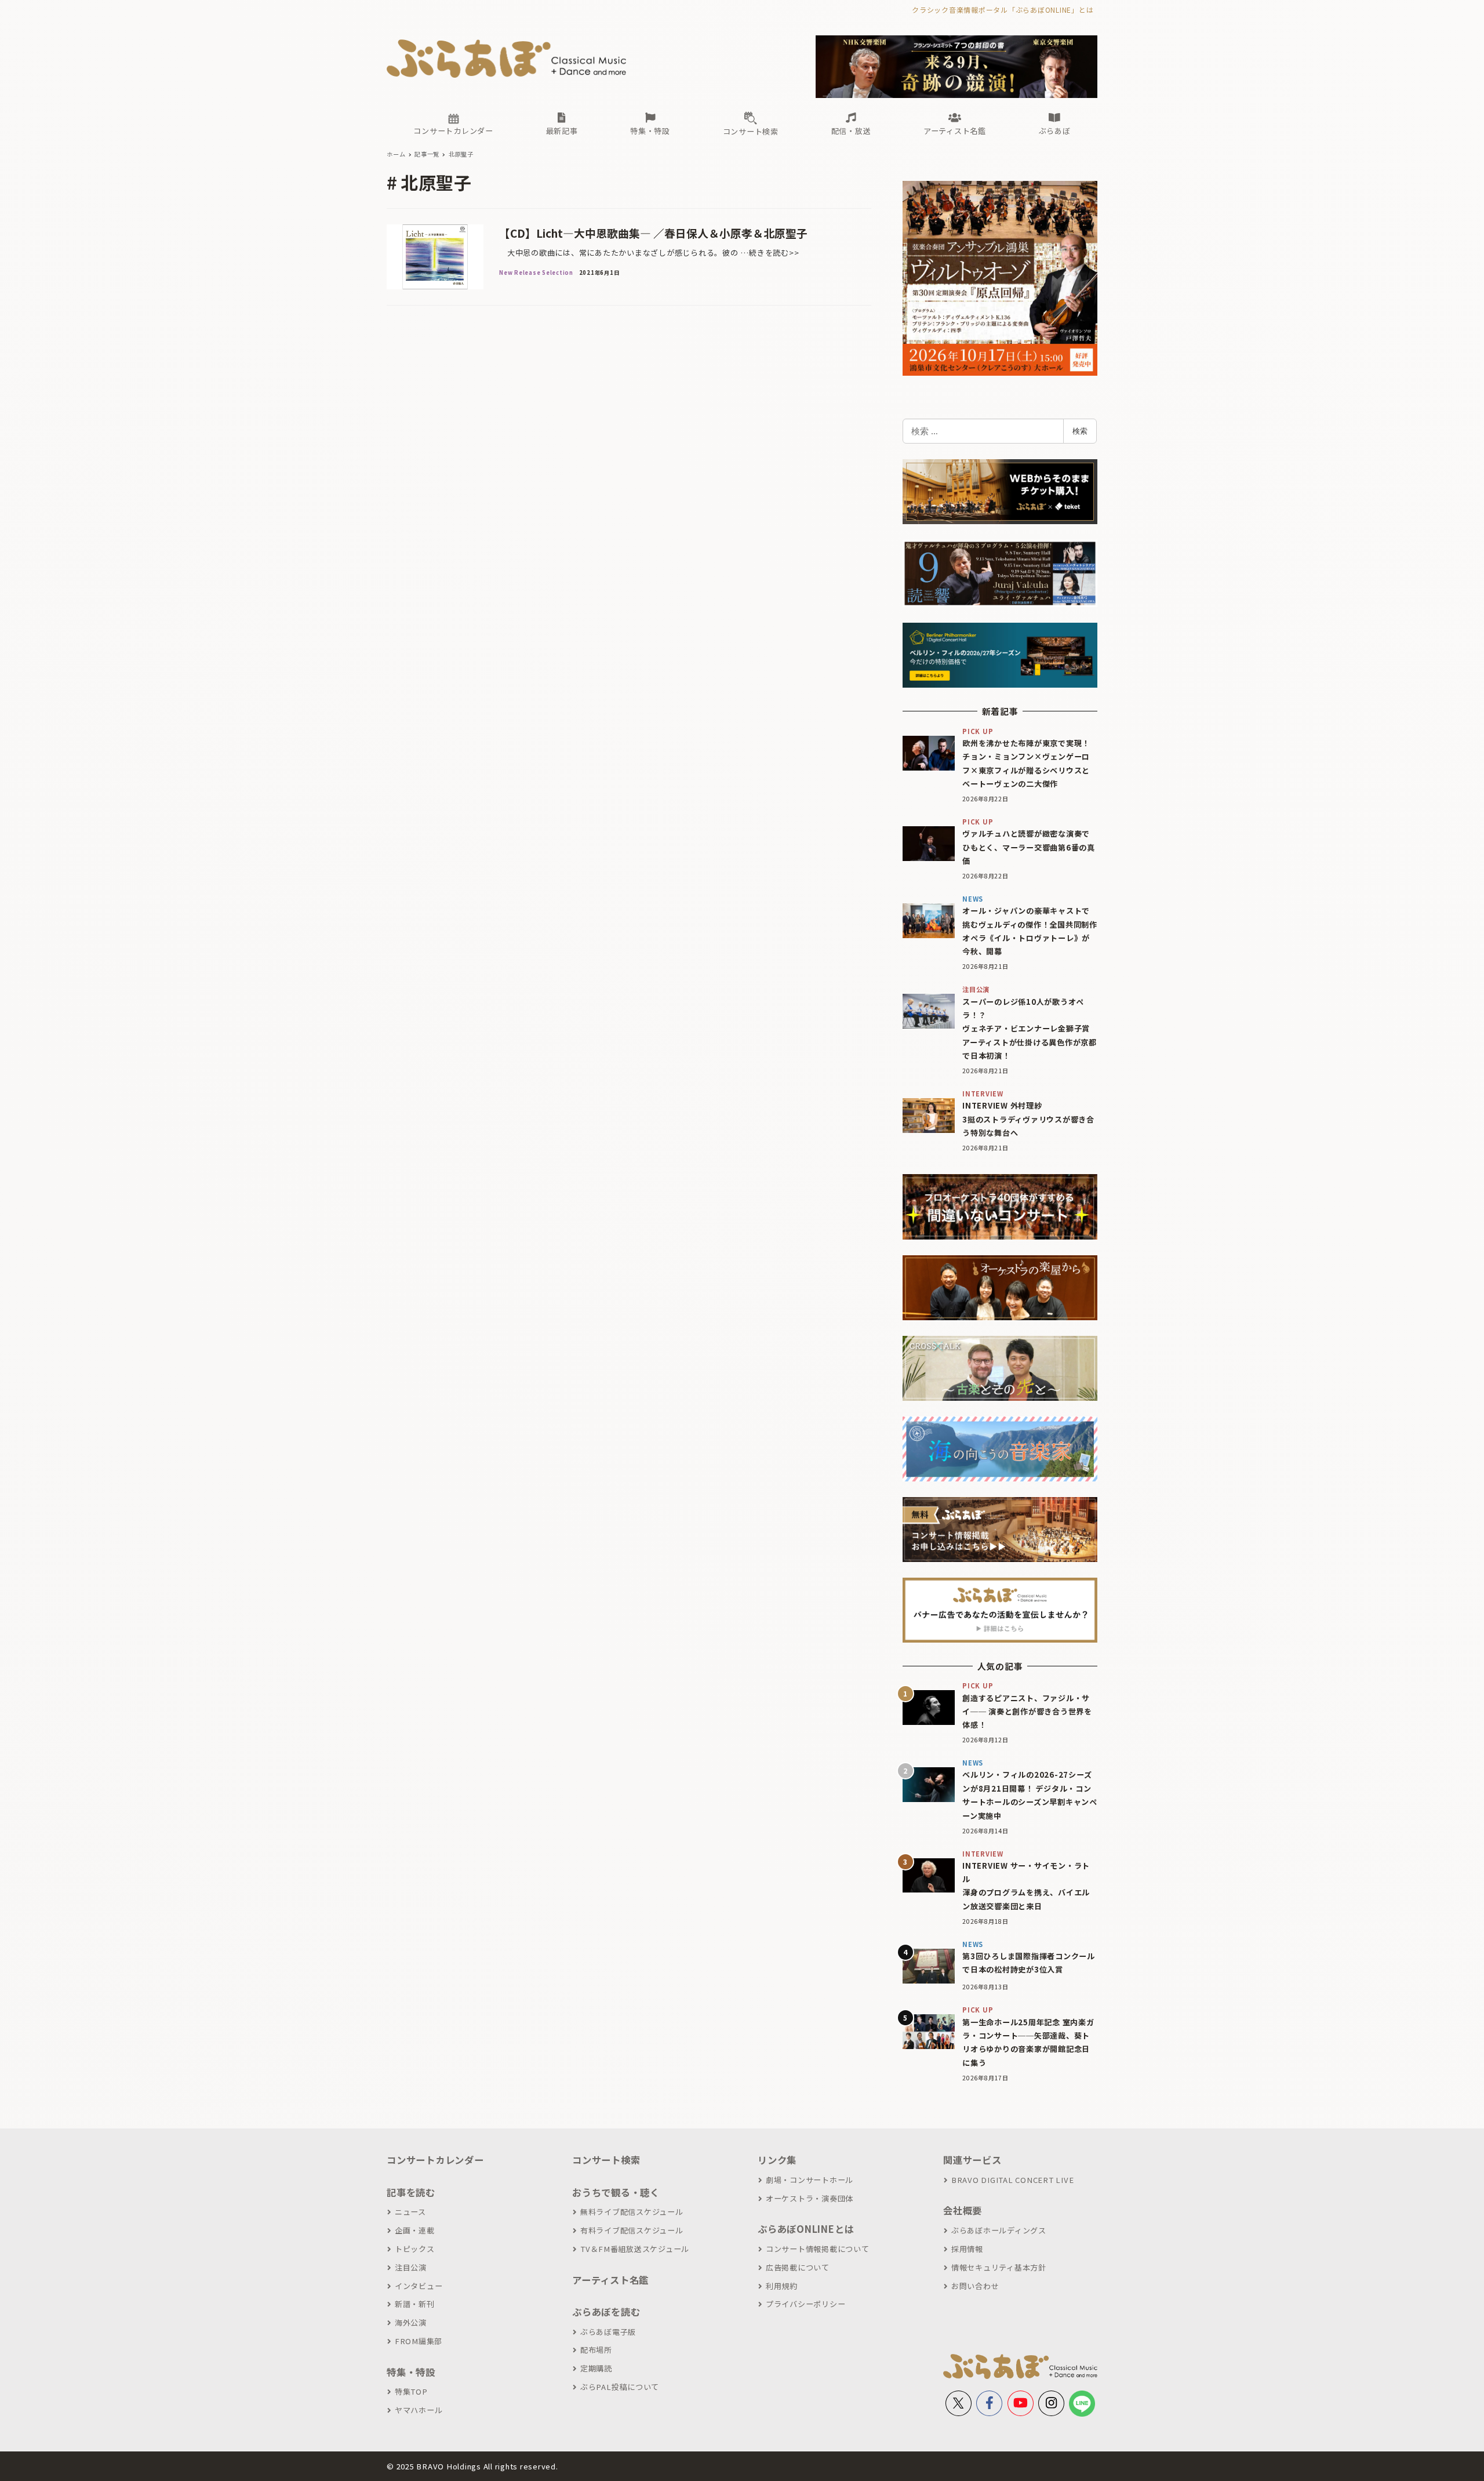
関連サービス (972, 2160)
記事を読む (411, 2192)
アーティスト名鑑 (610, 2280)
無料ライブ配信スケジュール (632, 2212)
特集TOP (411, 2391)
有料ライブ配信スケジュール (632, 2230)
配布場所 (596, 2350)
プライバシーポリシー (805, 2304)
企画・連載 (415, 2230)
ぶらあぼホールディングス (999, 2230)
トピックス (415, 2249)
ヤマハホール (419, 2410)
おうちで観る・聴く (616, 2192)
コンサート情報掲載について (818, 2249)
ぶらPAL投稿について (620, 2387)
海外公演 (411, 2322)
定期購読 (596, 2368)
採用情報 (967, 2249)
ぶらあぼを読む (606, 2312)
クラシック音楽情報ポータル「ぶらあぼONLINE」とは (1003, 10)
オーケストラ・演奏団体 (810, 2198)
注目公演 (411, 2267)
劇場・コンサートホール (810, 2180)
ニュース (410, 2212)
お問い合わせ (975, 2286)
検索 (1080, 431)
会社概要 (963, 2210)
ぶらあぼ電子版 (608, 2332)
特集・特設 (411, 2372)
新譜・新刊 (415, 2304)
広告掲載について (798, 2267)
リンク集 (777, 2160)
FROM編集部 (419, 2341)
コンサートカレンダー (435, 2160)
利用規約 (782, 2286)
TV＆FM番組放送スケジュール (635, 2249)
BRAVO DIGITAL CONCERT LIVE (1012, 2180)
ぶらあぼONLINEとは (806, 2229)
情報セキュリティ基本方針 (999, 2267)
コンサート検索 (606, 2160)
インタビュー (419, 2286)
